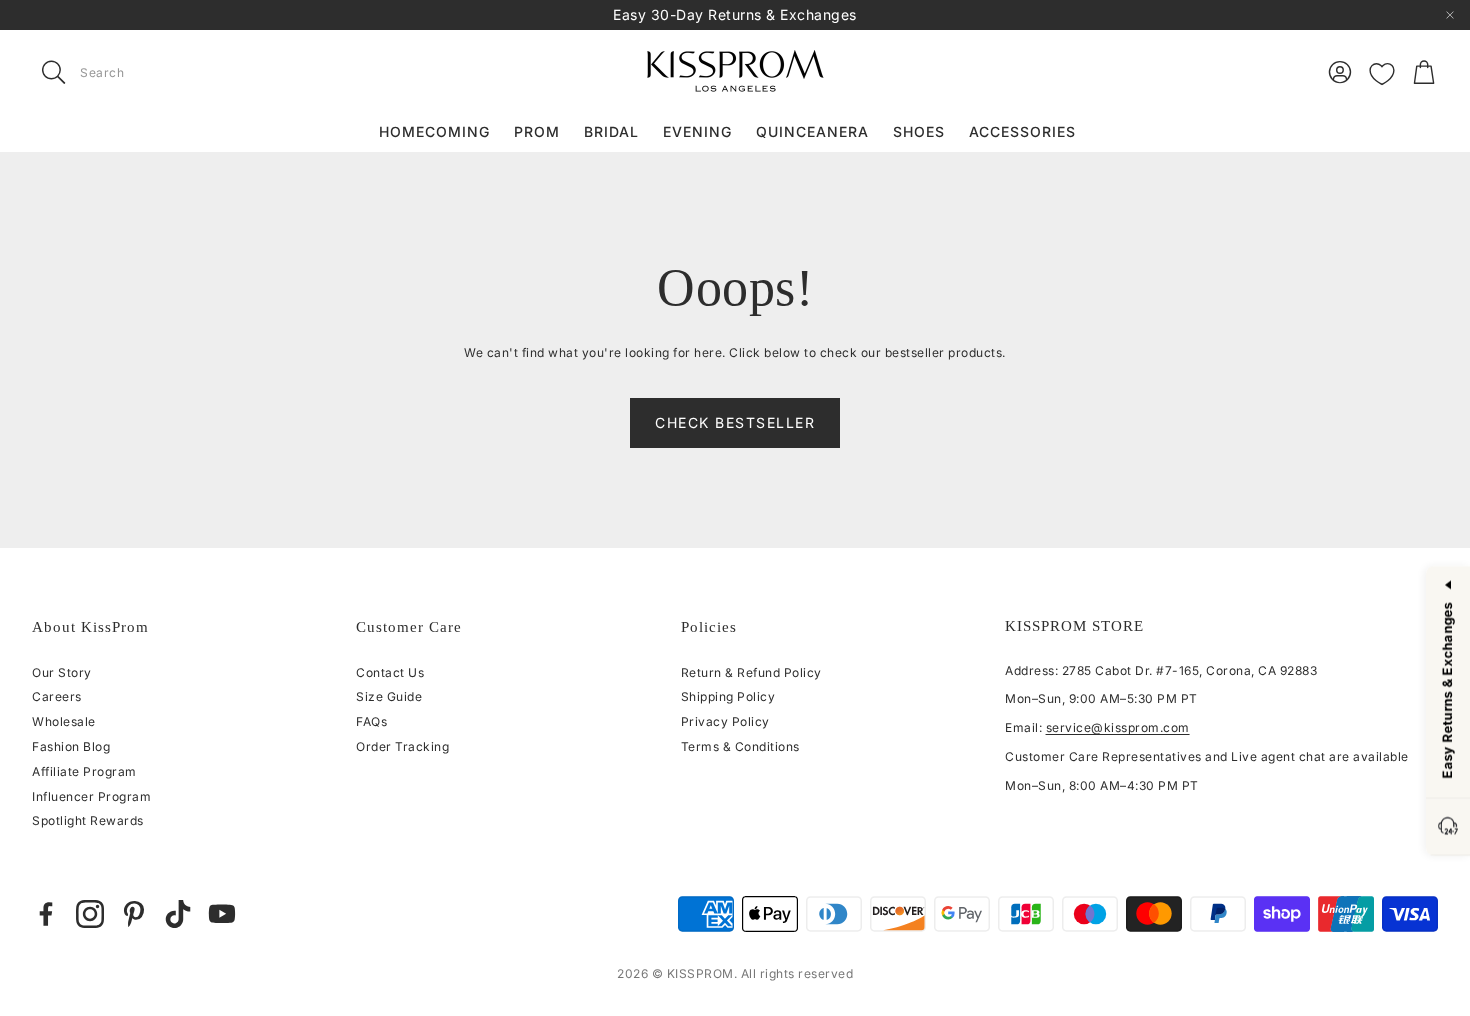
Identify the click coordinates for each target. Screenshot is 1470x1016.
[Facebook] (46, 914)
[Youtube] (222, 914)
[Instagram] (90, 914)
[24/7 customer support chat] (1448, 827)
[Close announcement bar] (1450, 15)
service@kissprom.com (1118, 727)
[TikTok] (178, 914)
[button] (158, 72)
